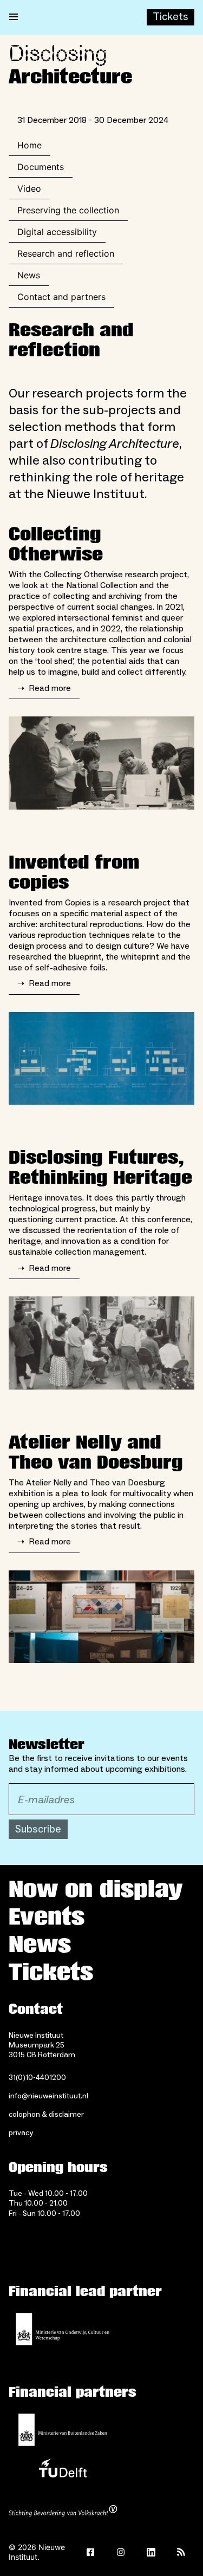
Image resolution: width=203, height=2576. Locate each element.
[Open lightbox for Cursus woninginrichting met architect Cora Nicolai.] (101, 763)
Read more (44, 688)
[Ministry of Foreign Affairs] (63, 2430)
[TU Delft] (63, 2471)
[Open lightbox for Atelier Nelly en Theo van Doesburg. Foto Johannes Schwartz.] (101, 1617)
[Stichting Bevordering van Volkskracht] (63, 2512)
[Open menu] (14, 17)
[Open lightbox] (101, 1059)
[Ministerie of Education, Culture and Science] (63, 2329)
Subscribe (38, 1829)
